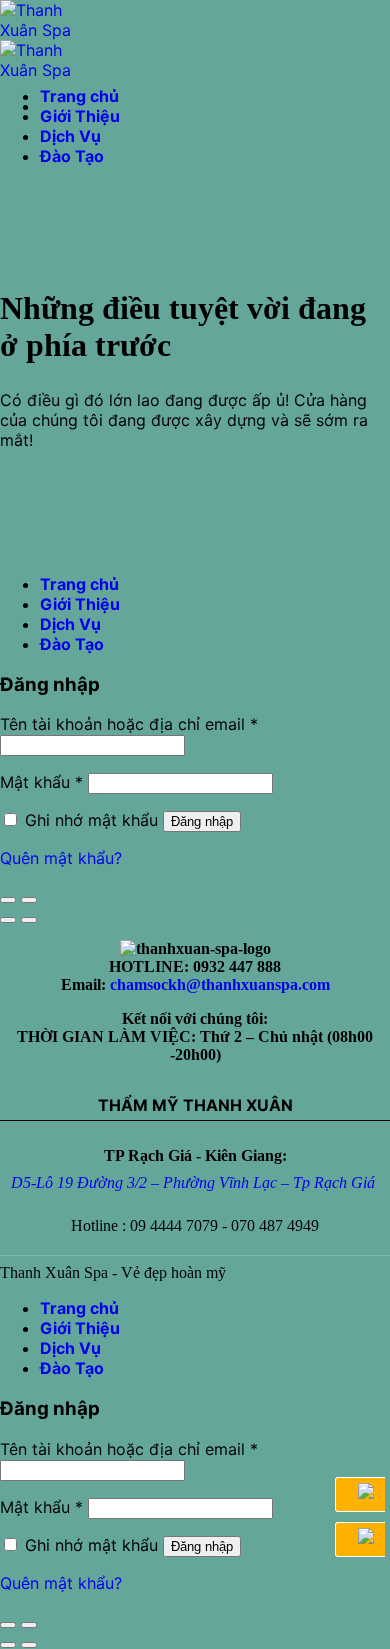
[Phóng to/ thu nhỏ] (29, 900)
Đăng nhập (202, 821)
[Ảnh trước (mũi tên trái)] (8, 920)
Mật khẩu (41, 782)
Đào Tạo (72, 156)
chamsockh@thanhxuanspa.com (220, 984)
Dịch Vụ (70, 136)
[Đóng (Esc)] (8, 900)
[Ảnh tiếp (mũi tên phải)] (29, 920)
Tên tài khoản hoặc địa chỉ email (129, 724)
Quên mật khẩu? (61, 858)
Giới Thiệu (80, 116)
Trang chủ (79, 96)
